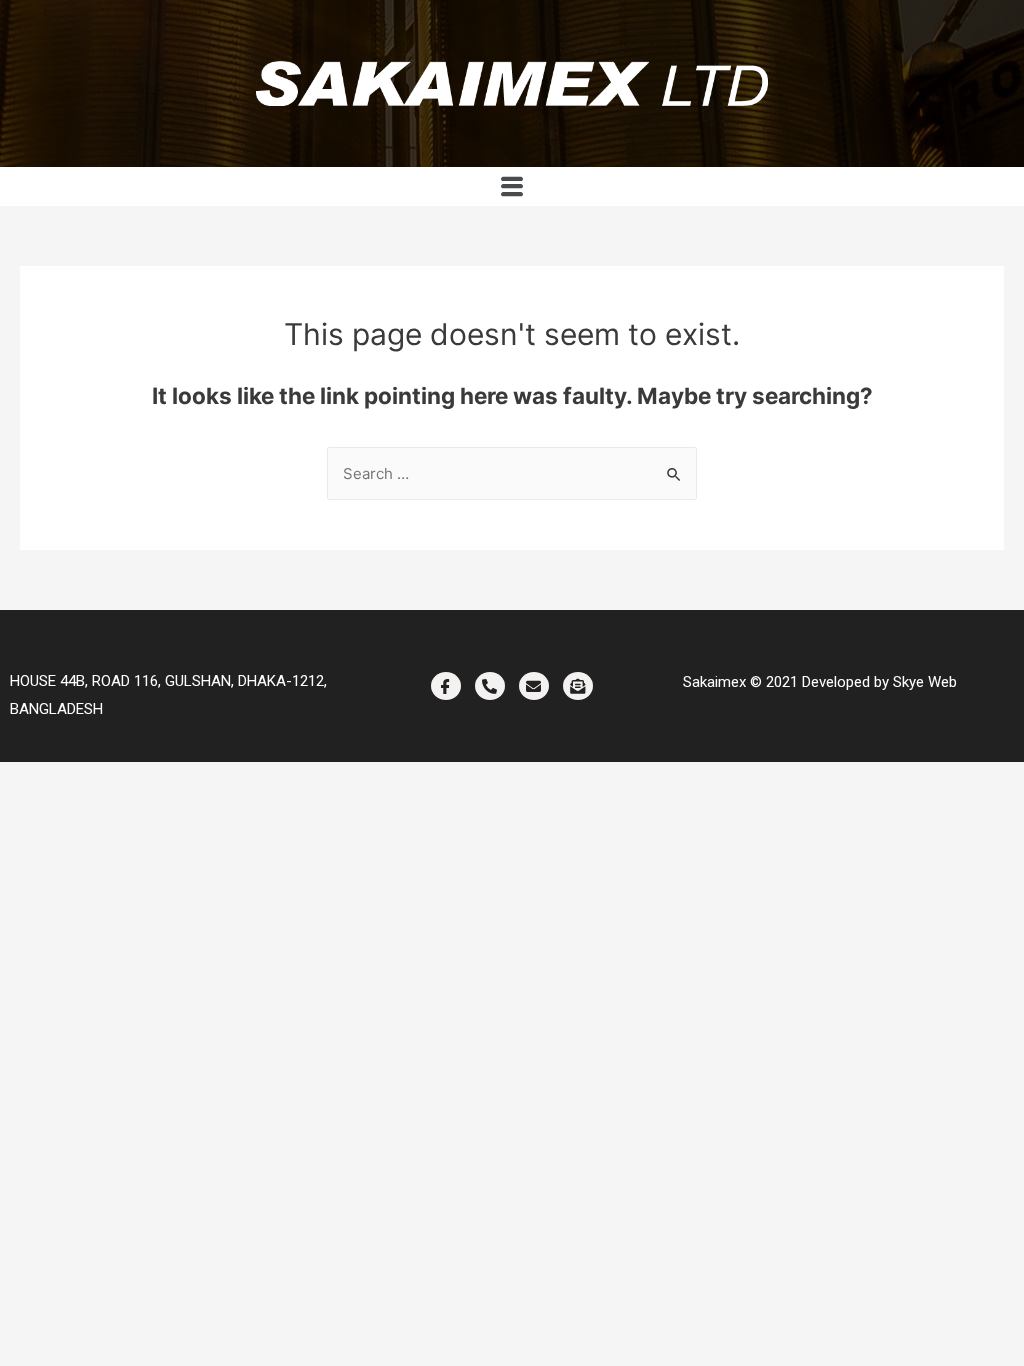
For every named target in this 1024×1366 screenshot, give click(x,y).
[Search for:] (512, 473)
